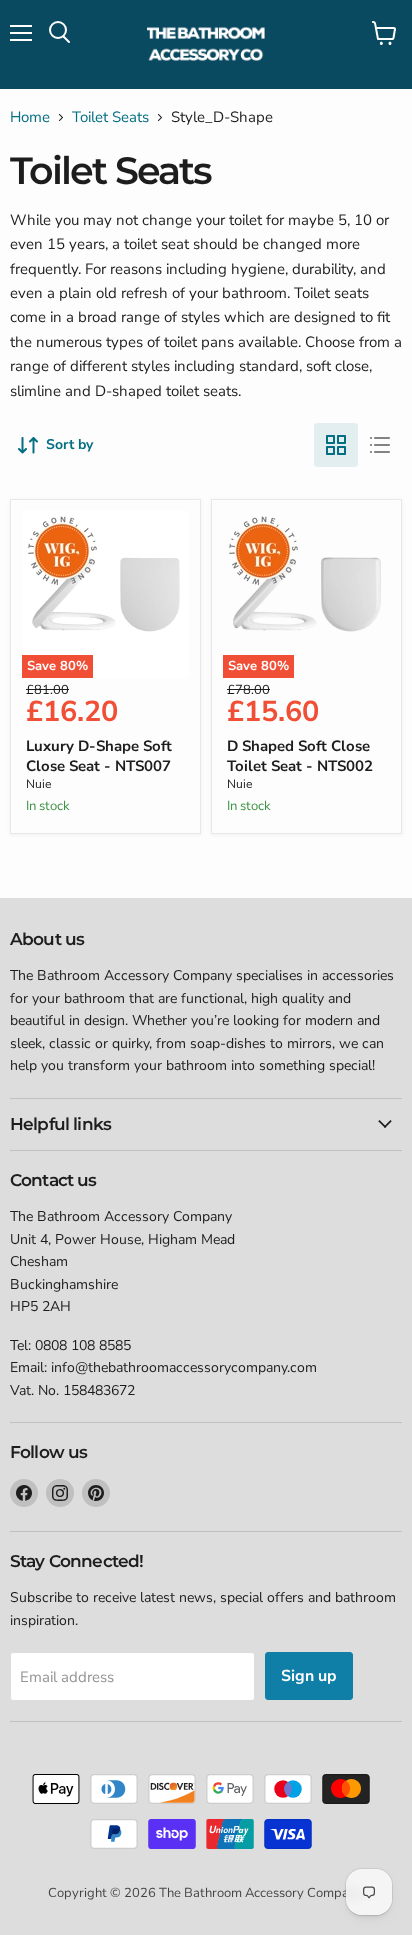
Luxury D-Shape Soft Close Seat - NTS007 (99, 756)
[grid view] (336, 445)
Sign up (309, 1676)
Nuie (38, 784)
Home (30, 117)
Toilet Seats (110, 117)
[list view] (380, 445)
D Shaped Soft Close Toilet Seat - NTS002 (300, 756)
